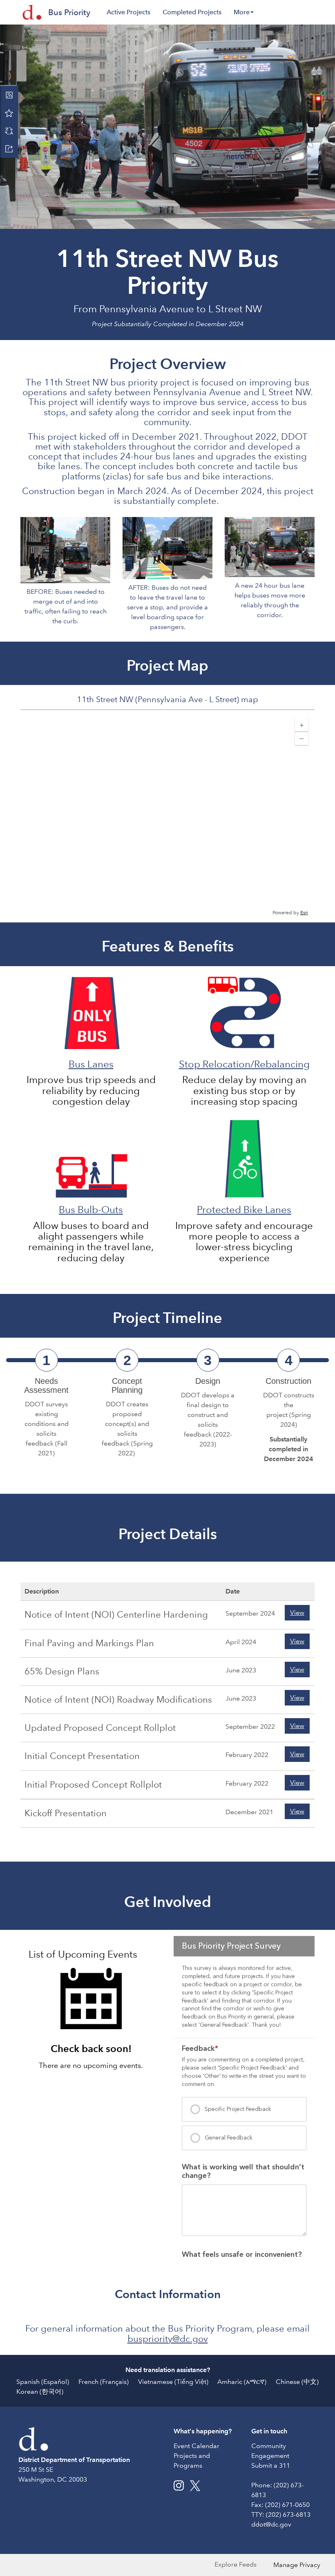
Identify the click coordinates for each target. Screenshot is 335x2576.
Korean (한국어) (40, 2391)
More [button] (242, 12)
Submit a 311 (271, 2465)
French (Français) (104, 2382)
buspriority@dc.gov (168, 2339)
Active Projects (128, 12)
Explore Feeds (236, 2564)
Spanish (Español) (43, 2382)
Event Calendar (197, 2446)
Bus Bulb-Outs (91, 1210)
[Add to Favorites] (9, 113)
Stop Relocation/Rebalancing (244, 1064)
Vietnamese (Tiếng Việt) (173, 2382)
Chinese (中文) (297, 2382)
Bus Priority (69, 12)
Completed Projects (192, 12)
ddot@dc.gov (271, 2524)
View (297, 1613)
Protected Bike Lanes (244, 1210)
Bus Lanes (91, 1064)
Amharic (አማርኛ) (242, 2382)
